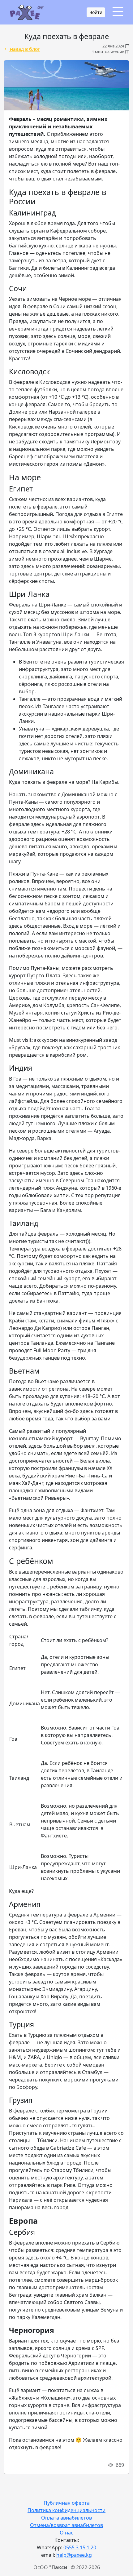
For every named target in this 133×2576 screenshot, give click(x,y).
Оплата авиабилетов (66, 2518)
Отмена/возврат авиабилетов (66, 2525)
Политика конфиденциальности (66, 2510)
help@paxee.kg (74, 2555)
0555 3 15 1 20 (80, 2547)
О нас (66, 2533)
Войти (96, 12)
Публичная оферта (67, 2503)
